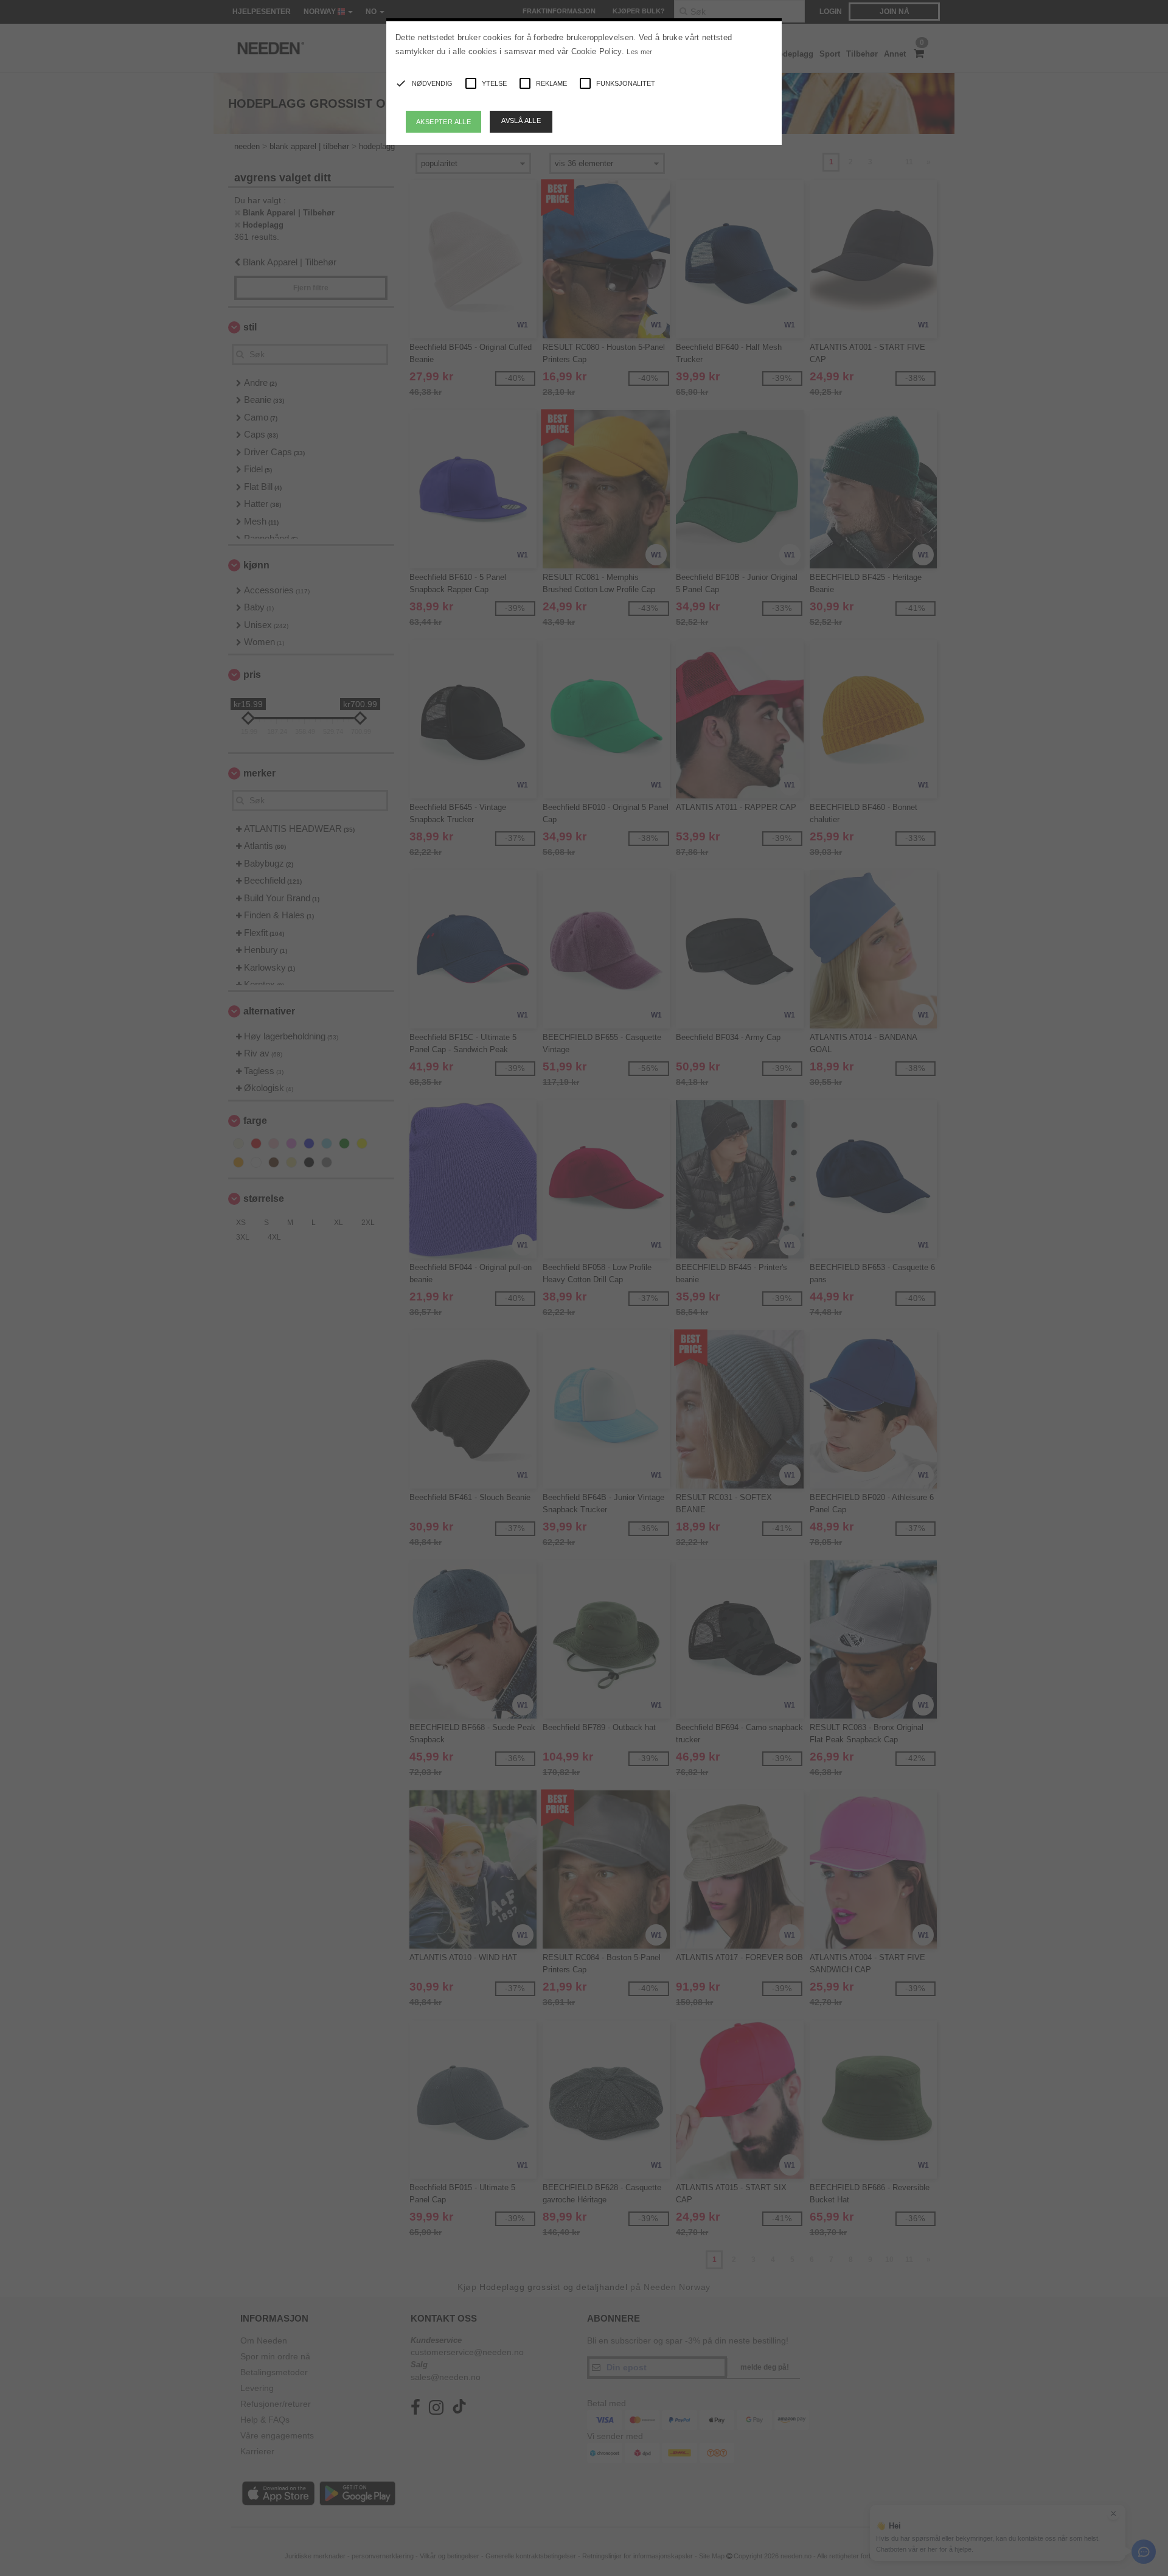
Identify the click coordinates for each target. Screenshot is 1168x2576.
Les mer (639, 52)
